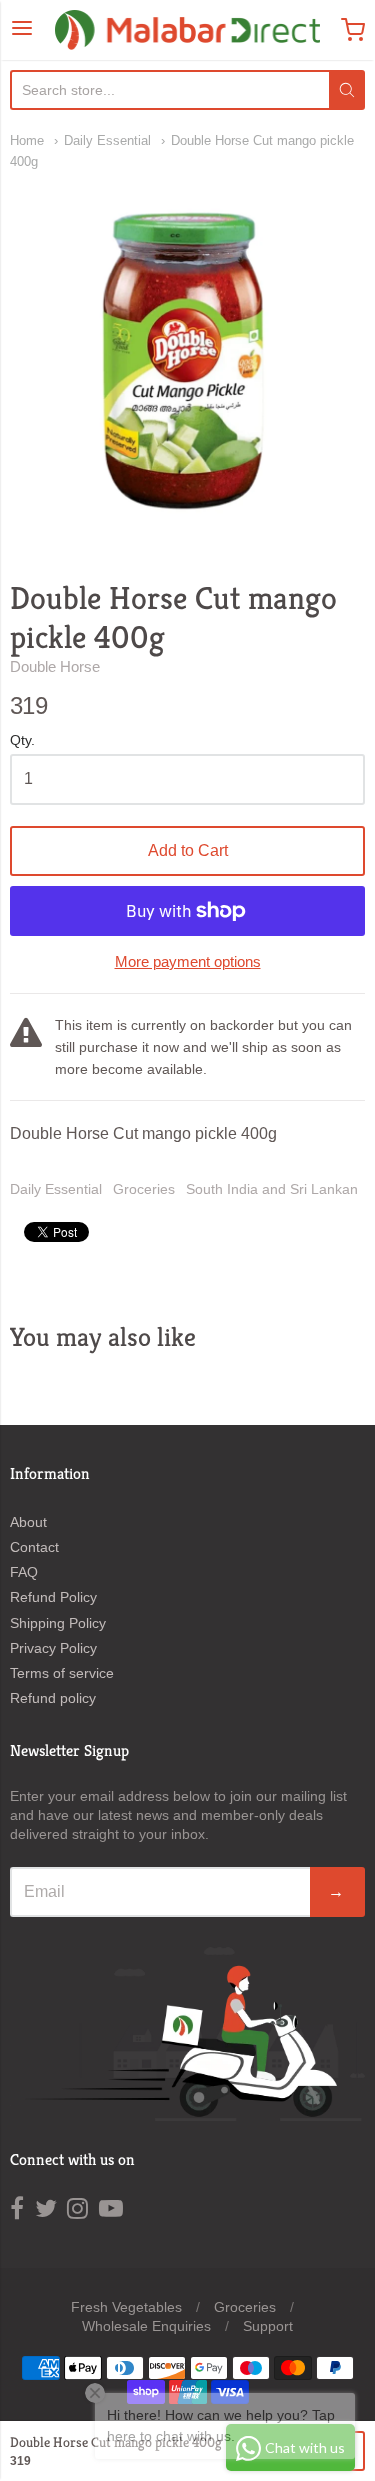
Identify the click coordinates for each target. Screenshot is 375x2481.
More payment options (188, 961)
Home (27, 140)
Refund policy (53, 1698)
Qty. (22, 740)
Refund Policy (53, 1597)
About (28, 1522)
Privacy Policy (53, 1648)
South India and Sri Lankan (272, 1189)
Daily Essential (107, 140)
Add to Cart (188, 850)
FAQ (24, 1572)
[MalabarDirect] (188, 30)
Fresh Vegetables (126, 2307)
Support (268, 2326)
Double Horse (55, 666)
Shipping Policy (58, 1623)
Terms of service (62, 1673)
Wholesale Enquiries (146, 2326)
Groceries (144, 1189)
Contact (34, 1547)
